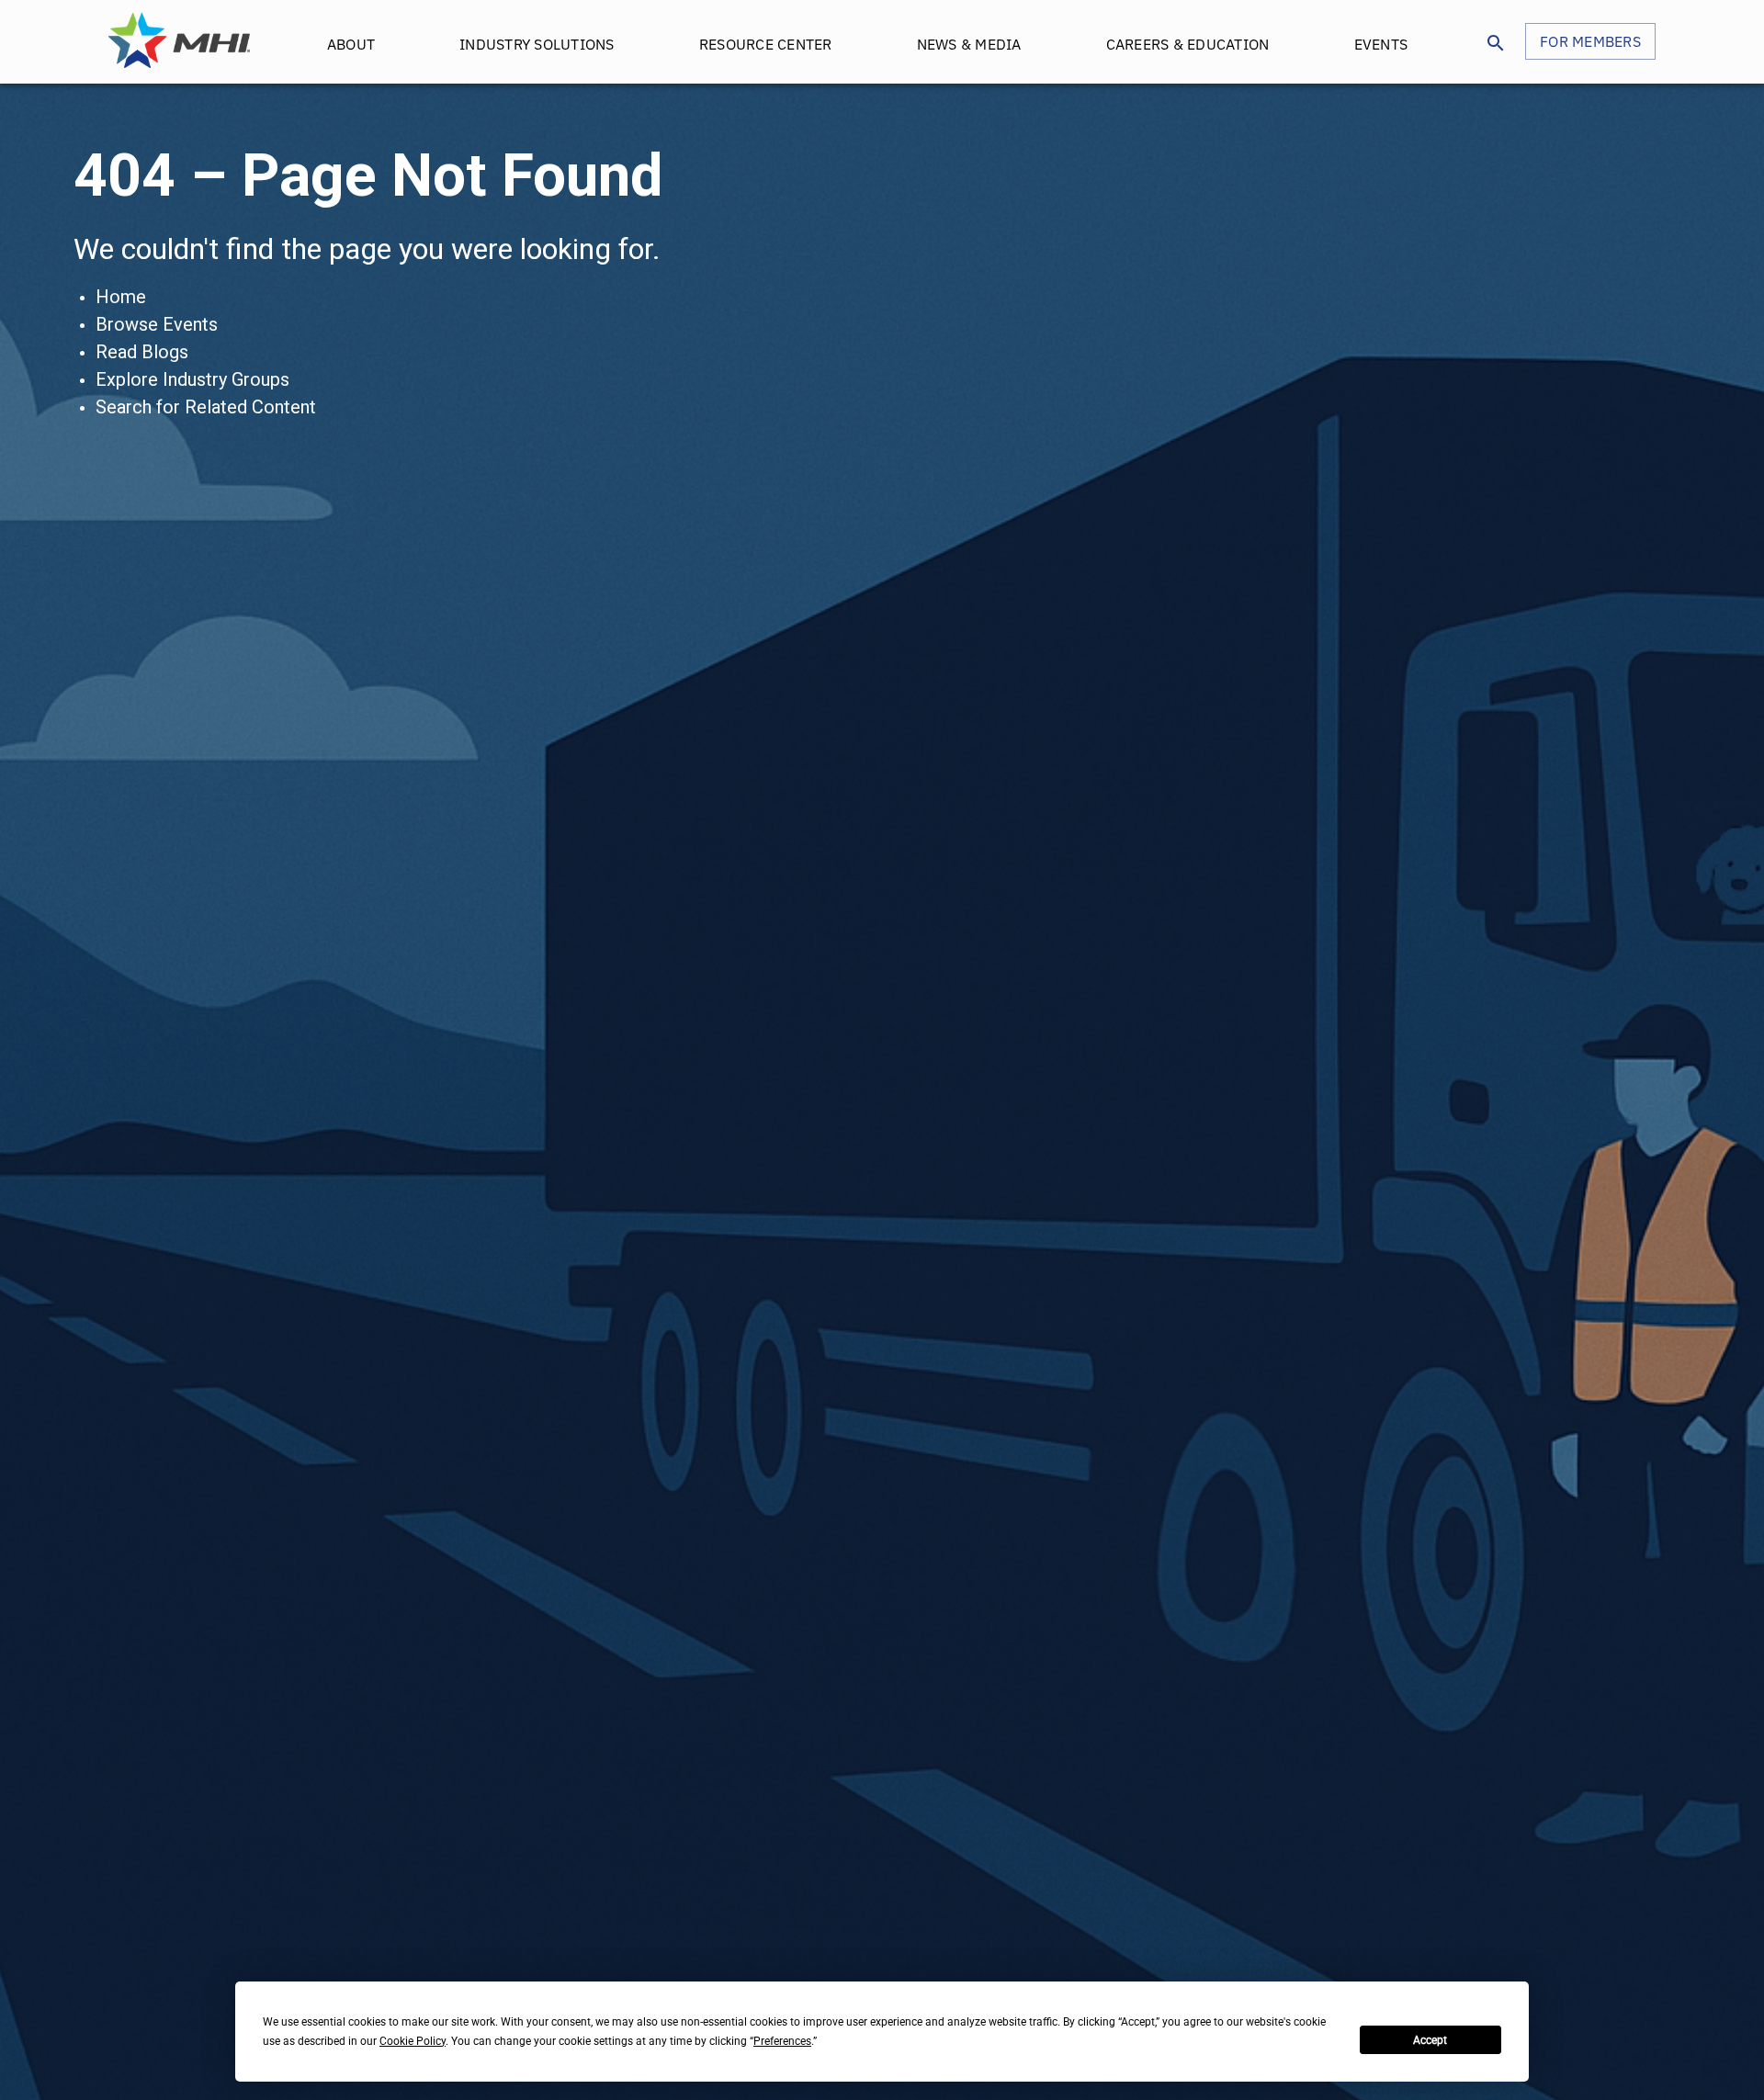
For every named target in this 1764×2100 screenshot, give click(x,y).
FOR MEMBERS (1590, 41)
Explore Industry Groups (192, 379)
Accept (1430, 2040)
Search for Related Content (206, 407)
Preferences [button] (782, 2041)
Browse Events (157, 324)
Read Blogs (142, 352)
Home (121, 297)
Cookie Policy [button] (413, 2041)
